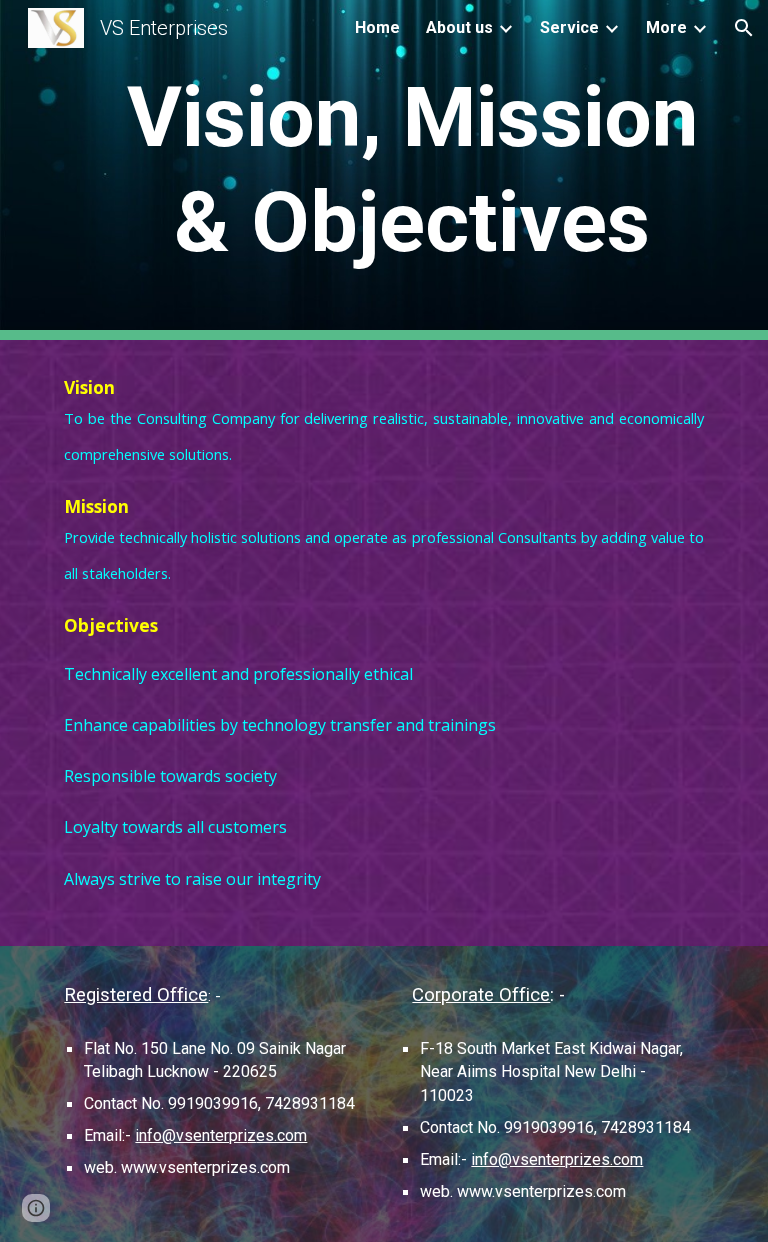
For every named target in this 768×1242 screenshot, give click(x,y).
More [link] (666, 27)
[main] (411, 170)
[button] (744, 28)
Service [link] (569, 27)
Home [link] (377, 27)
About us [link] (459, 27)
